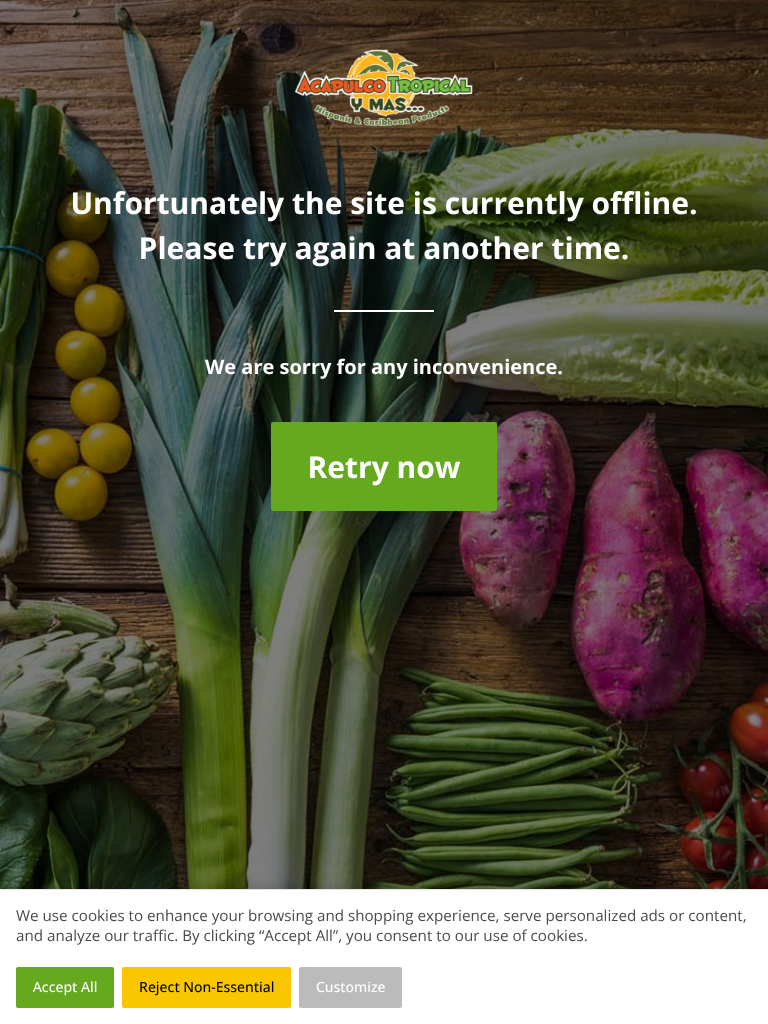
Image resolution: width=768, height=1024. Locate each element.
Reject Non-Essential (206, 987)
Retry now (383, 466)
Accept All (65, 987)
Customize (351, 987)
